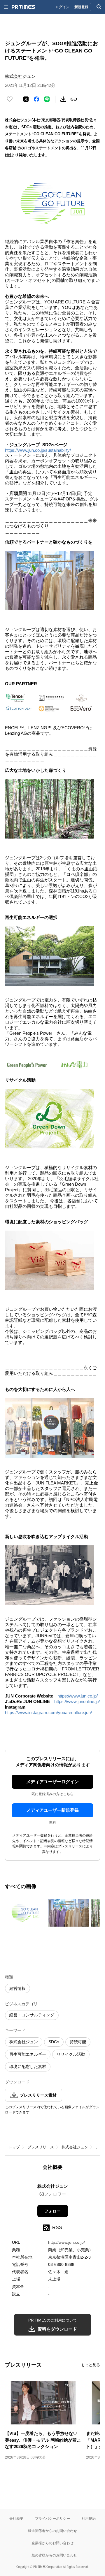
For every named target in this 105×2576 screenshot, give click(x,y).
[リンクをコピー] (74, 99)
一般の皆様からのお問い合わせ (52, 2555)
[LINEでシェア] (47, 99)
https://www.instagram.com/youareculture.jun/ (48, 1713)
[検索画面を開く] (99, 7)
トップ (14, 2147)
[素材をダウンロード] (63, 99)
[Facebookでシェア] (36, 99)
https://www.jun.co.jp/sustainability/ (38, 450)
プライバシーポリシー (52, 2518)
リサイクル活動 (71, 2054)
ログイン (62, 7)
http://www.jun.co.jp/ (66, 2242)
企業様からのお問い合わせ (52, 2543)
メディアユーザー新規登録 (52, 1810)
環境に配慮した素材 (28, 2067)
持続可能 (78, 2042)
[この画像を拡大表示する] (25, 1913)
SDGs (54, 2042)
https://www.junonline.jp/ (77, 1701)
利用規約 (89, 2518)
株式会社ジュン (24, 2042)
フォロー (52, 2211)
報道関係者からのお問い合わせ (52, 2531)
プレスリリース (41, 2147)
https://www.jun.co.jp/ (78, 1696)
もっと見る (91, 2365)
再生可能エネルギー (28, 2054)
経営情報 (17, 1988)
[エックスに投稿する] (26, 99)
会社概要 (16, 2518)
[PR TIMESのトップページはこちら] (23, 7)
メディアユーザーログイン (52, 1782)
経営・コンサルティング (32, 2015)
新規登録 (81, 7)
